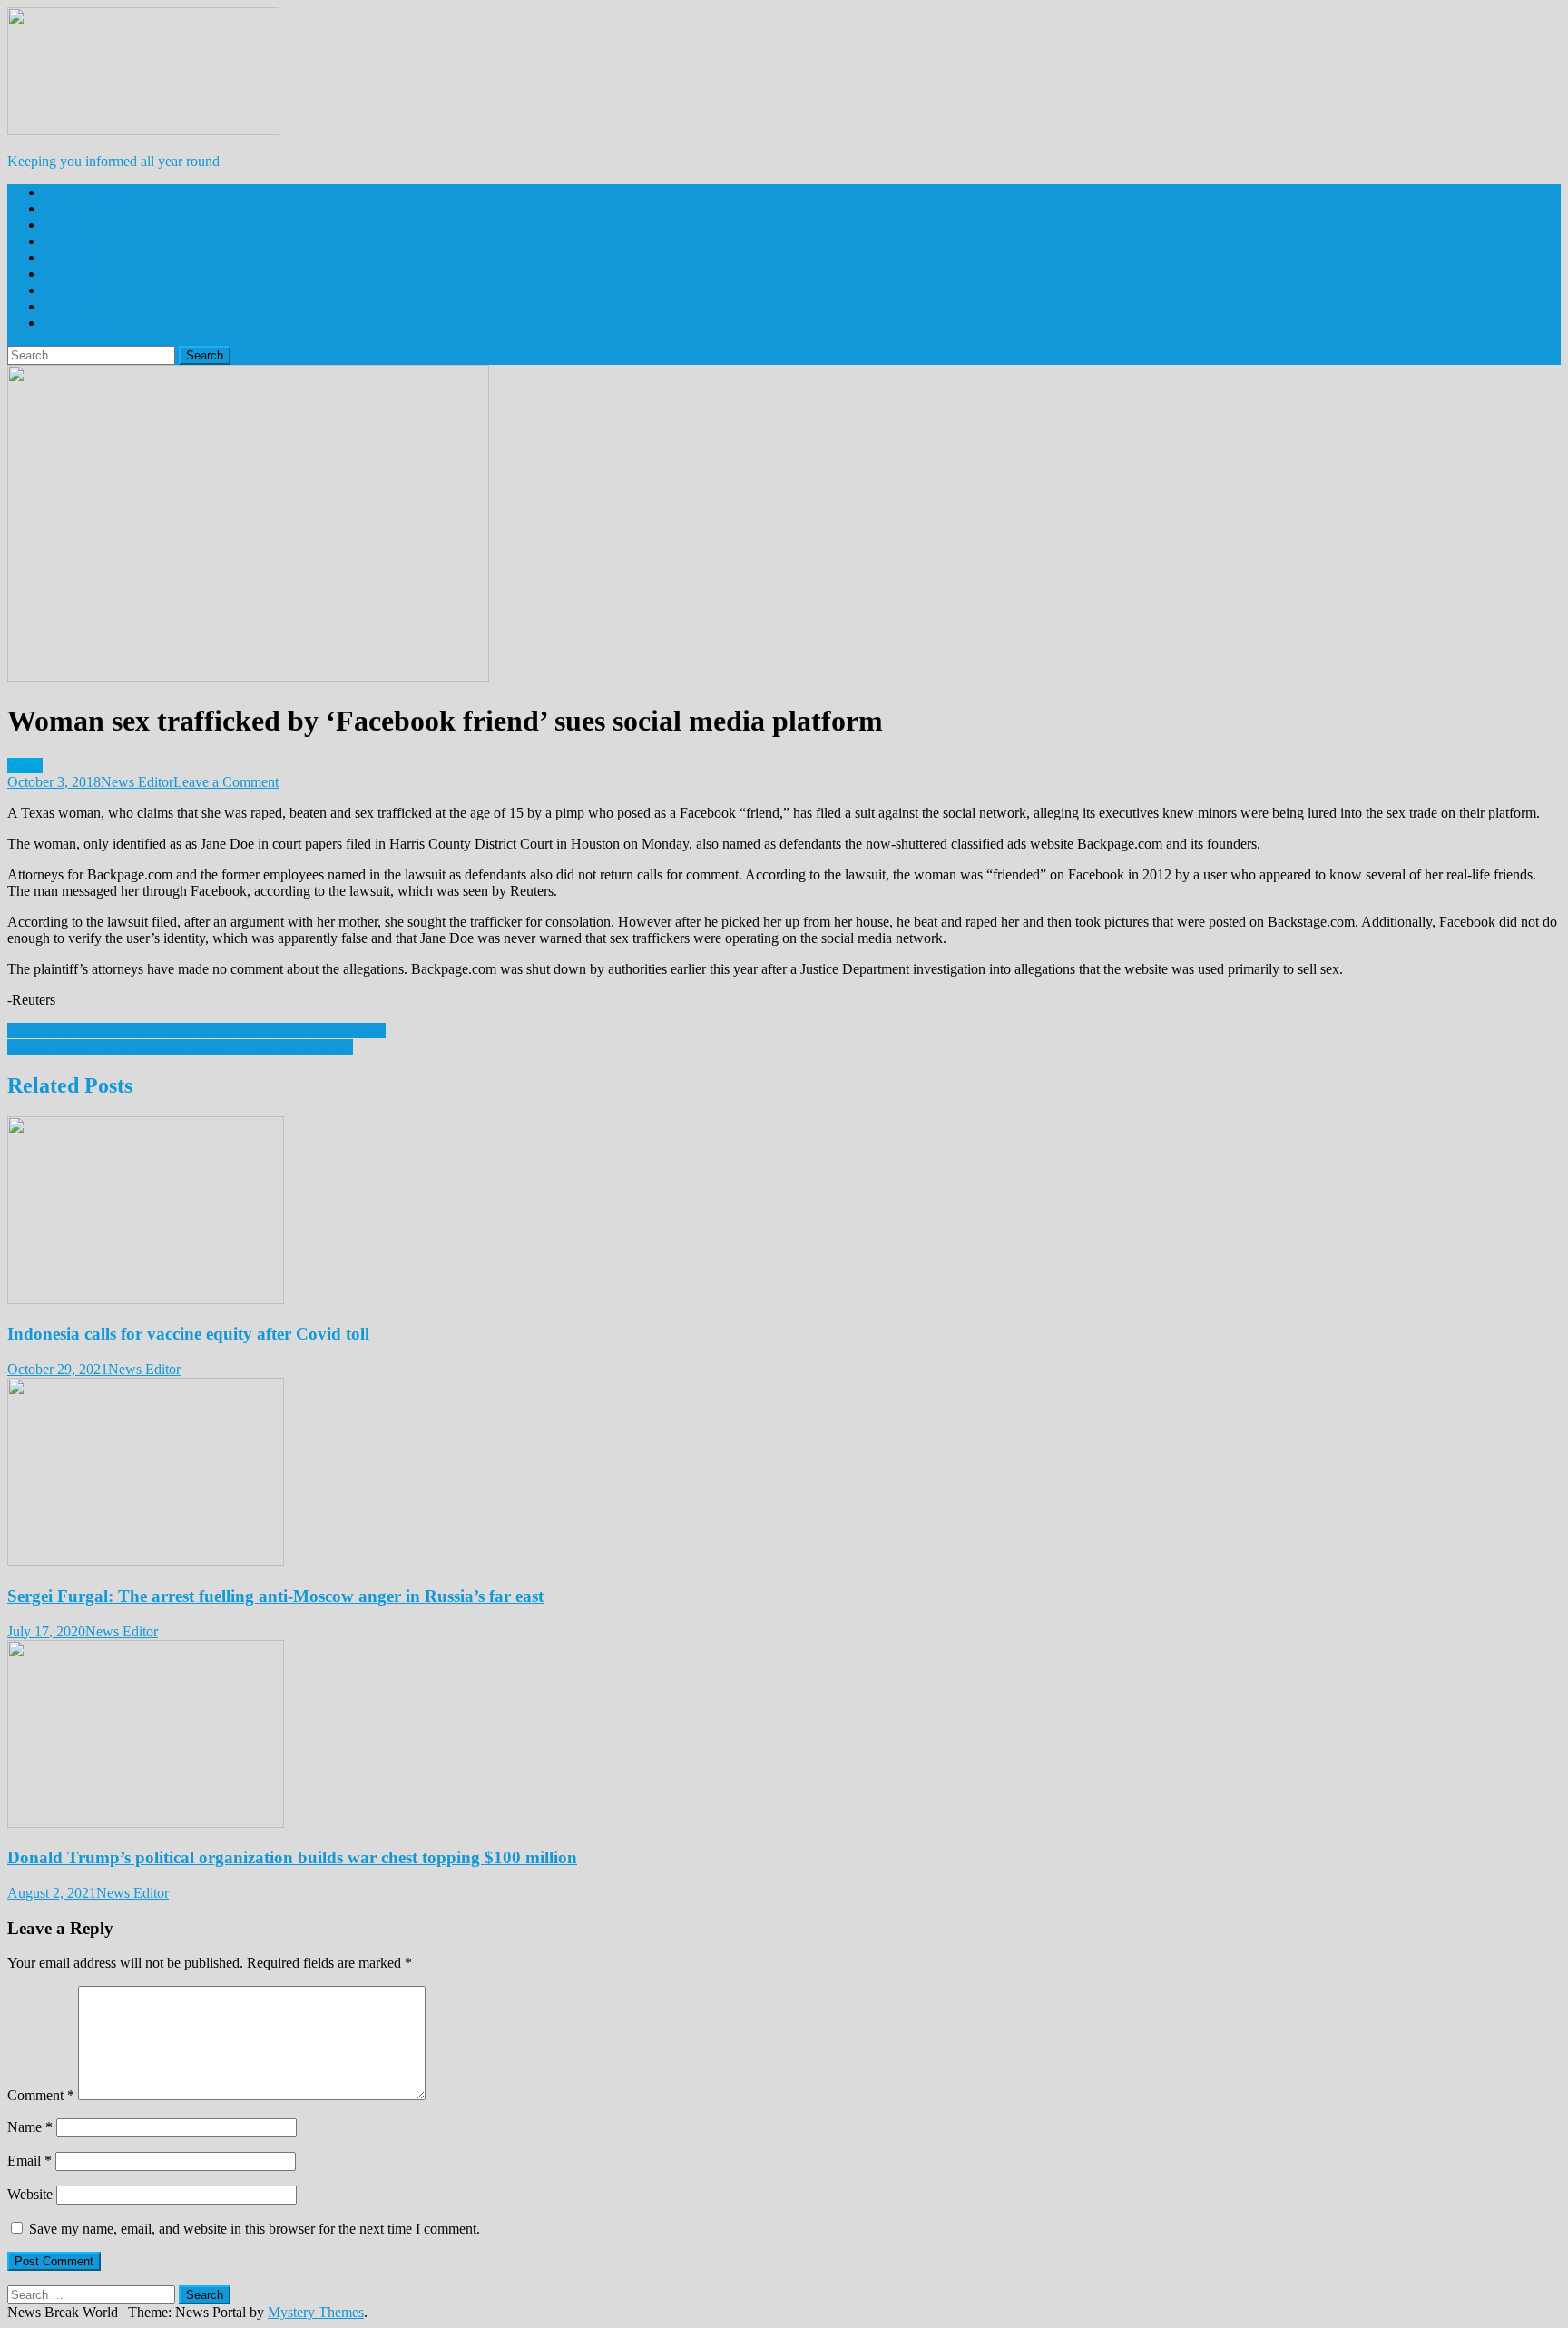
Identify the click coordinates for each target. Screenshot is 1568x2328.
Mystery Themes (316, 2312)
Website (30, 2194)
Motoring (70, 274)
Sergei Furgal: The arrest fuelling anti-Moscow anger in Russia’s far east (275, 1596)
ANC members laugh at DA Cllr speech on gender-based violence (196, 1031)
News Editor (137, 782)
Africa (62, 208)
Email (29, 2161)
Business (69, 241)
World (61, 225)
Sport (59, 306)
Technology (78, 323)
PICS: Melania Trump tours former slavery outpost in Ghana (180, 1047)
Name (30, 2127)
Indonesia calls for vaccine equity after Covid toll (188, 1334)
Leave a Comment (226, 782)
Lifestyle (69, 257)
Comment (41, 2095)
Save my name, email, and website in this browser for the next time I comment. (255, 2229)
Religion (68, 290)
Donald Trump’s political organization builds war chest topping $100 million (292, 1857)
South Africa (80, 192)
